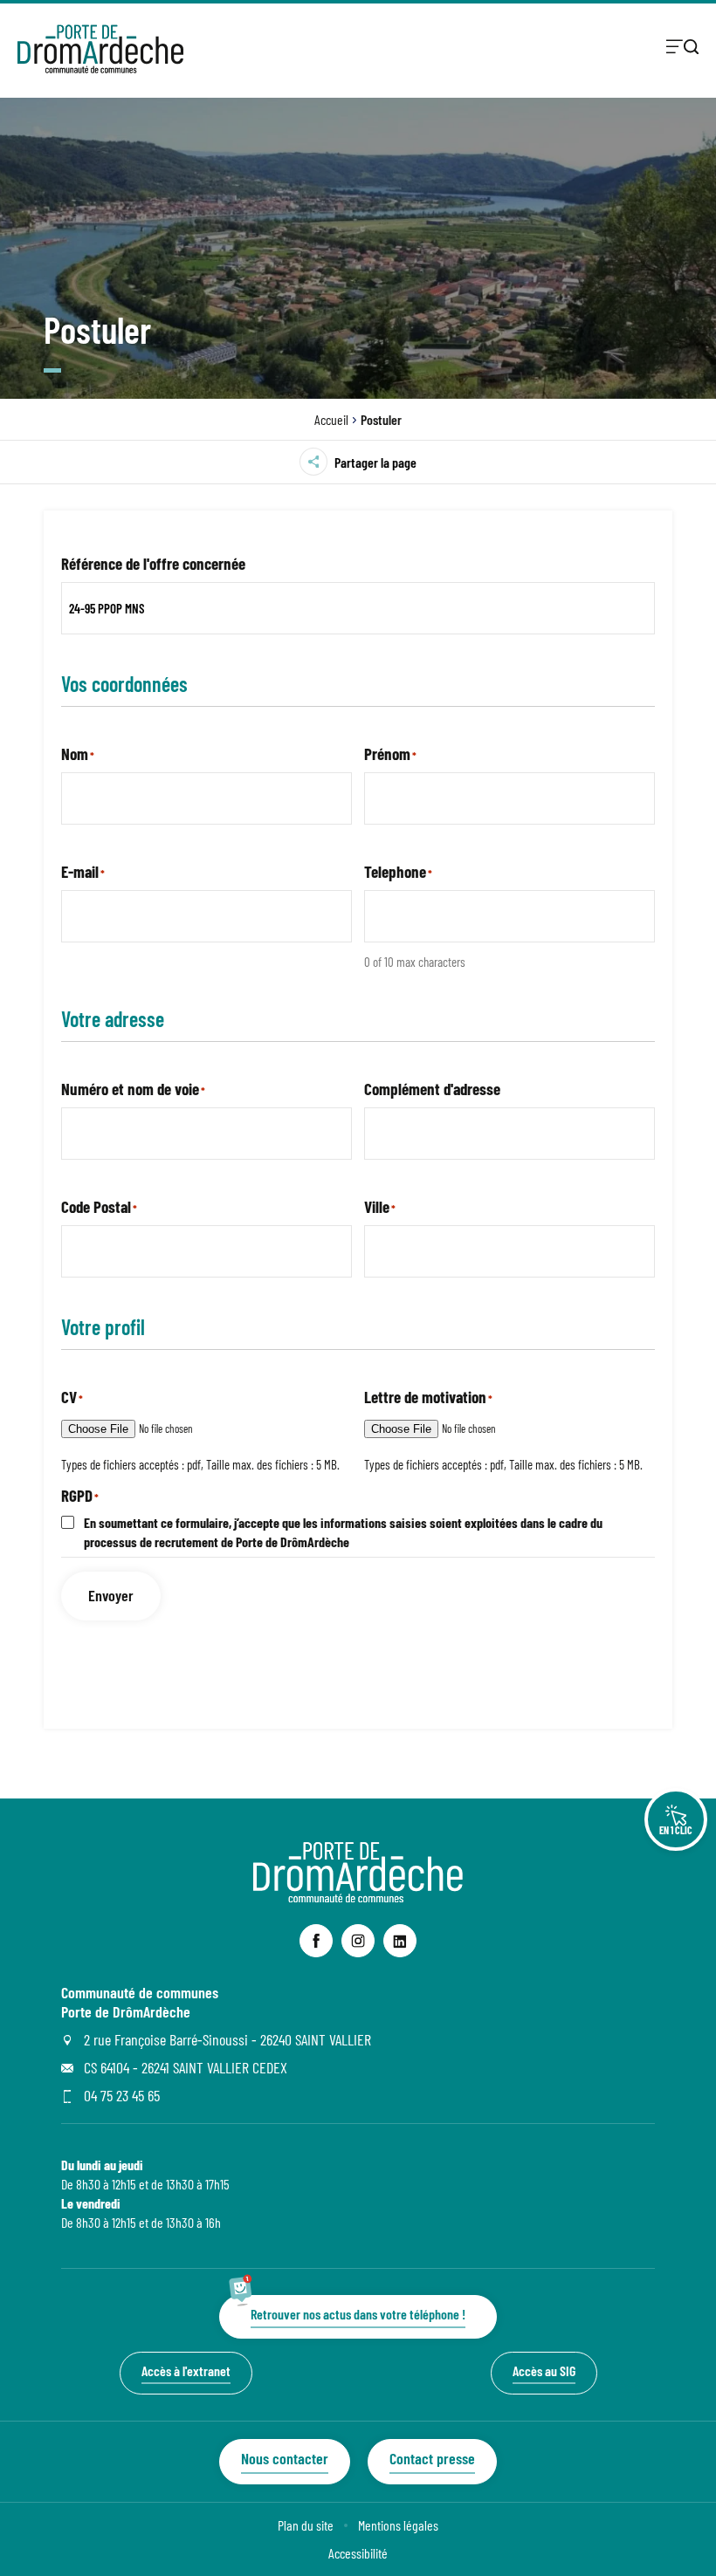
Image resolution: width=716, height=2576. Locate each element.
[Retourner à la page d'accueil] (100, 49)
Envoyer (111, 1595)
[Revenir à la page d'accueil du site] (358, 1897)
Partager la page (375, 462)
